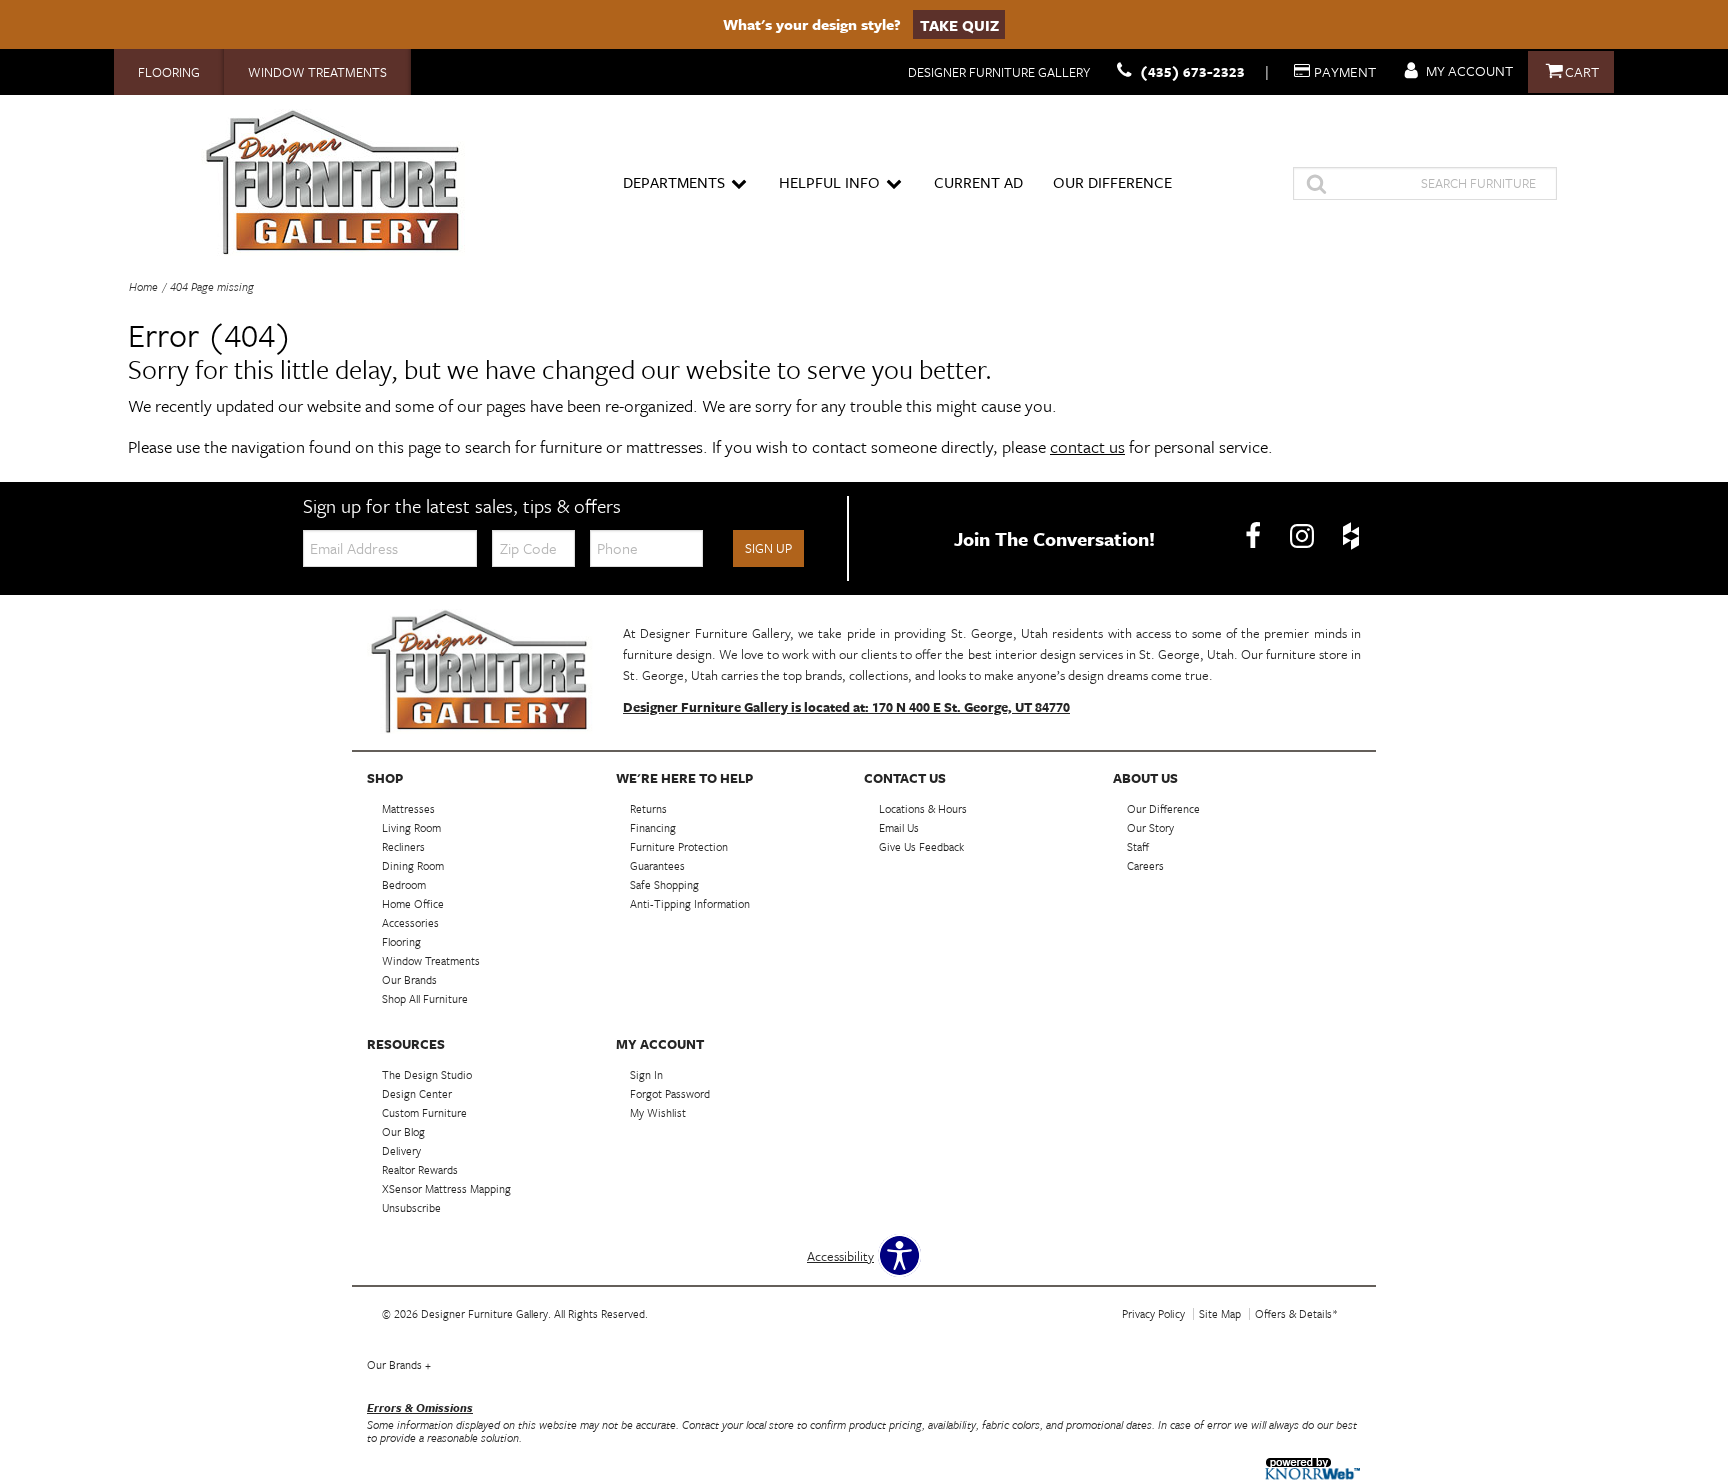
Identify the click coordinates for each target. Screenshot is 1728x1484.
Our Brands (399, 1364)
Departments (674, 182)
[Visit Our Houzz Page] (1351, 537)
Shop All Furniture (425, 998)
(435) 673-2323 (1192, 71)
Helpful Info (829, 182)
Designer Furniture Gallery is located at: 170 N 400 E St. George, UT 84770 (846, 707)
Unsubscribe (411, 1207)
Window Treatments (317, 72)
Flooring (169, 72)
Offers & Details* (1296, 1313)
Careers (1145, 865)
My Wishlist (658, 1112)
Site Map (1220, 1313)
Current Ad (978, 182)
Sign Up (768, 548)
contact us (1087, 446)
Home (143, 286)
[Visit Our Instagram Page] (1303, 537)
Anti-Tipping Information (690, 903)
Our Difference (1112, 182)
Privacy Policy (1153, 1313)
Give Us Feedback (921, 846)
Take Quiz (959, 24)
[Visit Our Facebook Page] (1254, 537)
